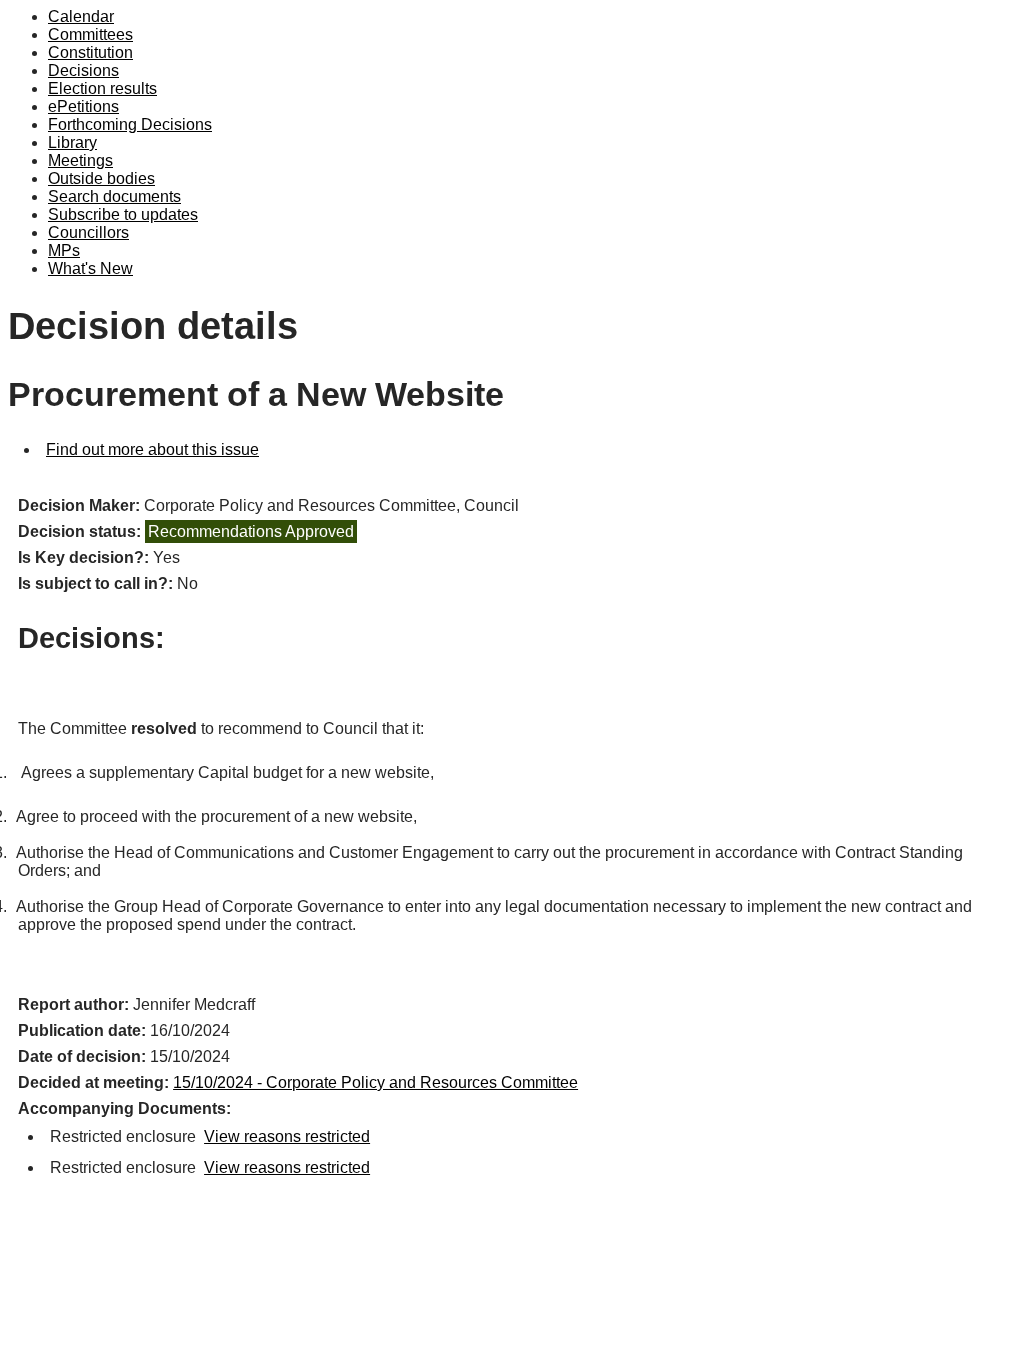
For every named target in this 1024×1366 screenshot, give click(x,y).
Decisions (83, 70)
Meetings (80, 160)
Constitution (90, 52)
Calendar (81, 16)
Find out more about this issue (152, 449)
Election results (102, 88)
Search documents (114, 196)
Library (72, 142)
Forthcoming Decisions (130, 124)
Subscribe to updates (123, 214)
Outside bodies (101, 178)
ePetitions (83, 106)
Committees (90, 34)
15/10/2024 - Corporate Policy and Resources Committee (375, 1082)
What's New (90, 268)
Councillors (88, 232)
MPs (64, 250)
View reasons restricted (287, 1136)
